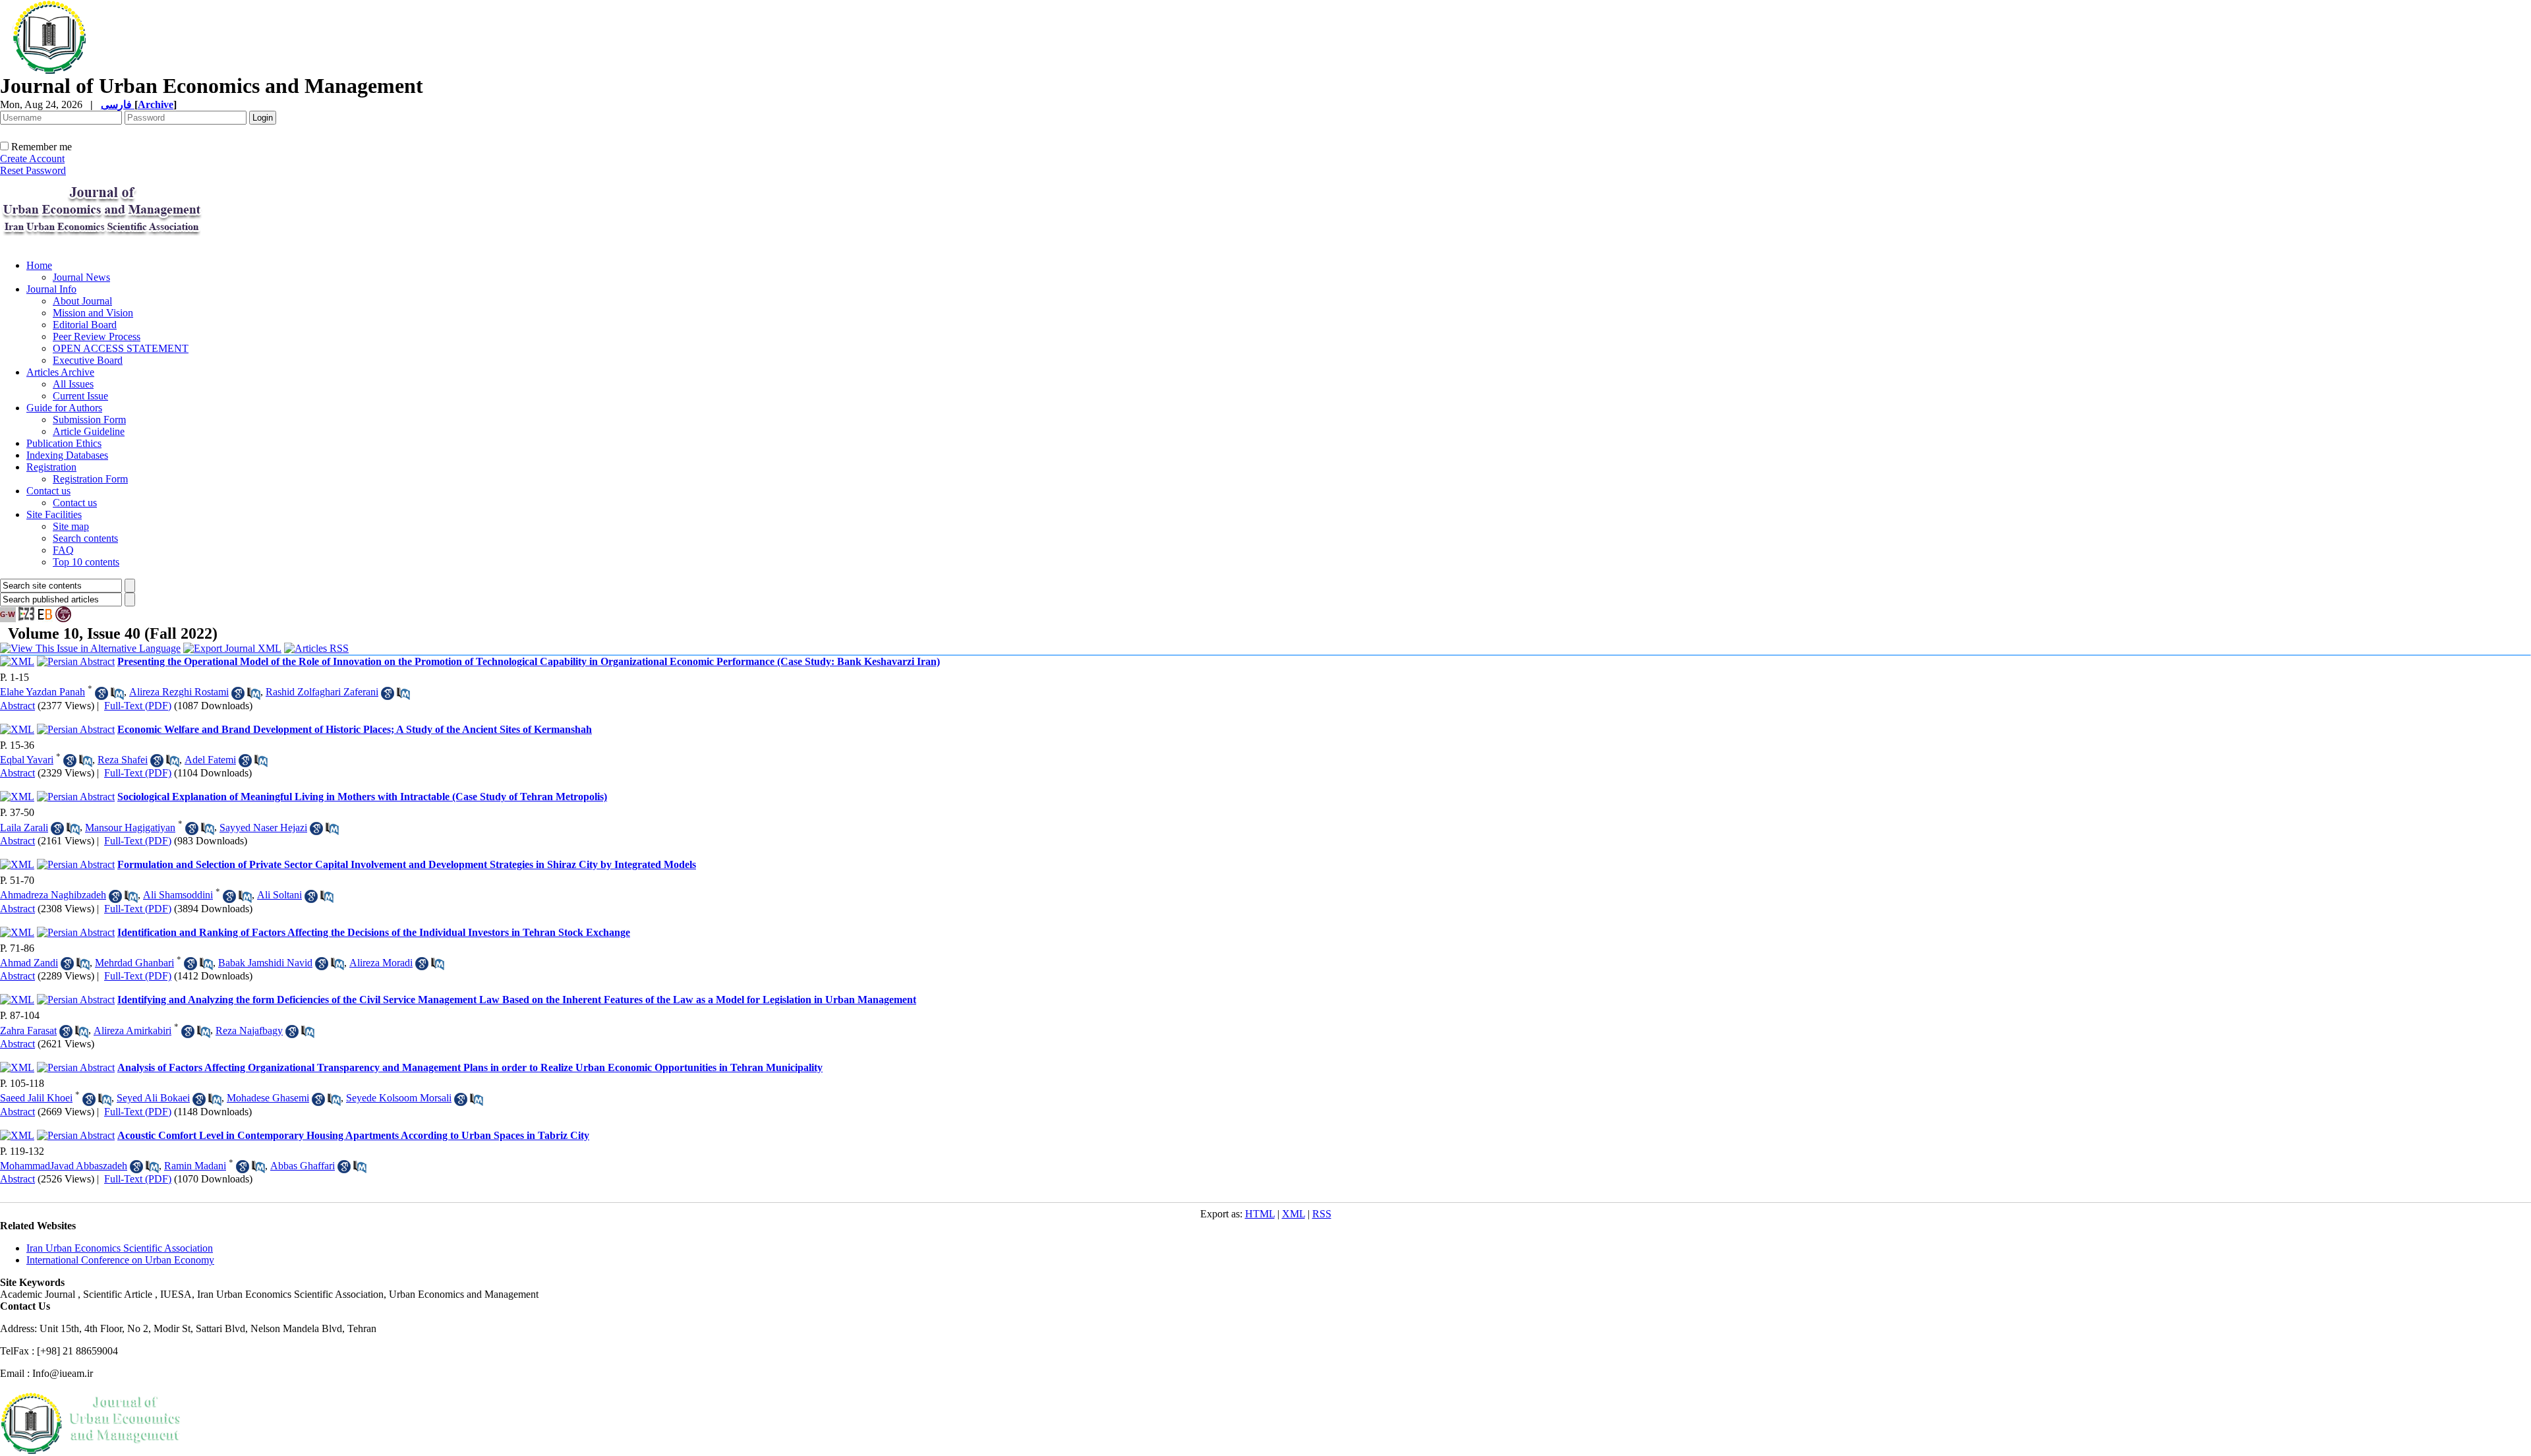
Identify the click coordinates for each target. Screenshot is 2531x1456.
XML (1294, 1214)
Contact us (48, 491)
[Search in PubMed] (117, 693)
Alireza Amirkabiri (132, 1031)
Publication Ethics (64, 443)
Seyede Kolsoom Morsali (399, 1098)
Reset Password (33, 170)
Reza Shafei (123, 760)
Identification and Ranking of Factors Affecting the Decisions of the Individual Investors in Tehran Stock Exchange (374, 932)
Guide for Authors (64, 408)
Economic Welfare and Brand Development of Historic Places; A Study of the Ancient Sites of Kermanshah (355, 729)
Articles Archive (60, 372)
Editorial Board (85, 325)
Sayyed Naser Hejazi (263, 828)
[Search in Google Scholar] (102, 693)
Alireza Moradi (381, 963)
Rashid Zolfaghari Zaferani (322, 692)
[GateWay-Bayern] (8, 619)
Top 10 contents (86, 562)
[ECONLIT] (63, 619)
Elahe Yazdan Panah (43, 692)
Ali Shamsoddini (178, 895)
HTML (1260, 1214)
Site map (71, 526)
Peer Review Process (97, 336)
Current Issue (80, 396)
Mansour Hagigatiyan (130, 828)
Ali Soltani (279, 895)
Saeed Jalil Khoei (36, 1098)
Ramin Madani (195, 1166)
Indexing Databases (67, 455)
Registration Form (90, 479)
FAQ (63, 550)
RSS (1322, 1214)
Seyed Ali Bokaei (153, 1098)
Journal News (81, 277)
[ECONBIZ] (45, 619)
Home (39, 265)
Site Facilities (54, 514)
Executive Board (88, 360)
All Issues (73, 384)
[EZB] (26, 619)
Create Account (32, 159)
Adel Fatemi (210, 760)
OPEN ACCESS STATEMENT (121, 348)
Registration (51, 467)
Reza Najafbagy (249, 1031)
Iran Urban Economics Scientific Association (120, 1248)
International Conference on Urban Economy (120, 1260)
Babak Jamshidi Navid (265, 963)
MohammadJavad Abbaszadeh (64, 1166)
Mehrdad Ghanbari (134, 963)
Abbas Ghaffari (303, 1166)
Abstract (17, 706)
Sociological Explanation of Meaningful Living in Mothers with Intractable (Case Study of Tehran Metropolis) (362, 797)
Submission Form (89, 420)
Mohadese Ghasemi (268, 1098)
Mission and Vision (93, 313)
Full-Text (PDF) (138, 706)
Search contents (85, 538)
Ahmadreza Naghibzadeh (53, 895)
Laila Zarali (24, 828)
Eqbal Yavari (27, 760)
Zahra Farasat (28, 1031)
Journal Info (51, 289)
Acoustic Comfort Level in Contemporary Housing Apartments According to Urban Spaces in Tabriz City (353, 1135)
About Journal (82, 301)
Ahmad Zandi (29, 963)
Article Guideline (89, 431)
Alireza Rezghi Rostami (179, 692)
